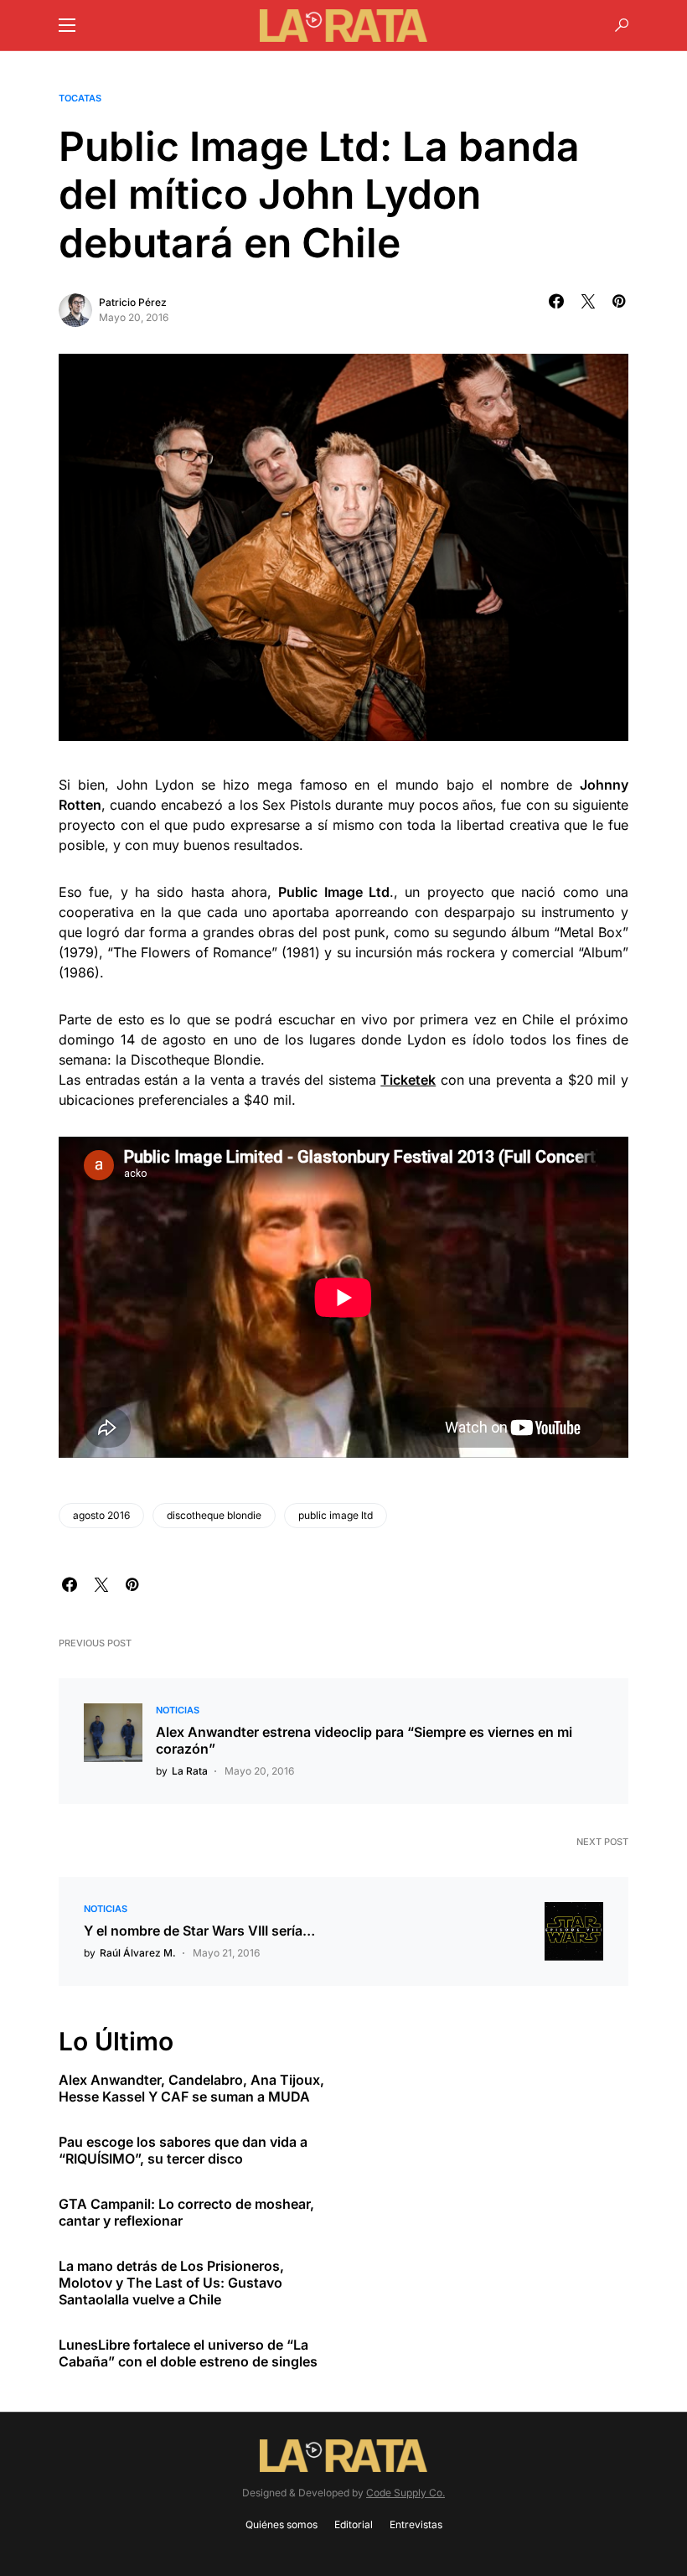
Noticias (178, 1710)
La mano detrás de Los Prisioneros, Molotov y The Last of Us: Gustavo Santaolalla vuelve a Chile (171, 2283)
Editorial (354, 2524)
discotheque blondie (214, 1515)
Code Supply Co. (405, 2493)
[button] (67, 25)
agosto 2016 (101, 1515)
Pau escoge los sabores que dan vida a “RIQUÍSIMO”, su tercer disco (183, 2150)
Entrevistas (416, 2524)
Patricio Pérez (133, 302)
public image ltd (336, 1515)
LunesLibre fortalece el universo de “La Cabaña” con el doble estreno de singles (188, 2353)
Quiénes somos (282, 2524)
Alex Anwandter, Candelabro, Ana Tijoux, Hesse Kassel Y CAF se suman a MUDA (191, 2088)
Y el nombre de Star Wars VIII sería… (199, 1931)
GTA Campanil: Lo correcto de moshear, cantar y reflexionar (186, 2212)
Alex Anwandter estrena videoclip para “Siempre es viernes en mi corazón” (364, 1740)
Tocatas (80, 98)
